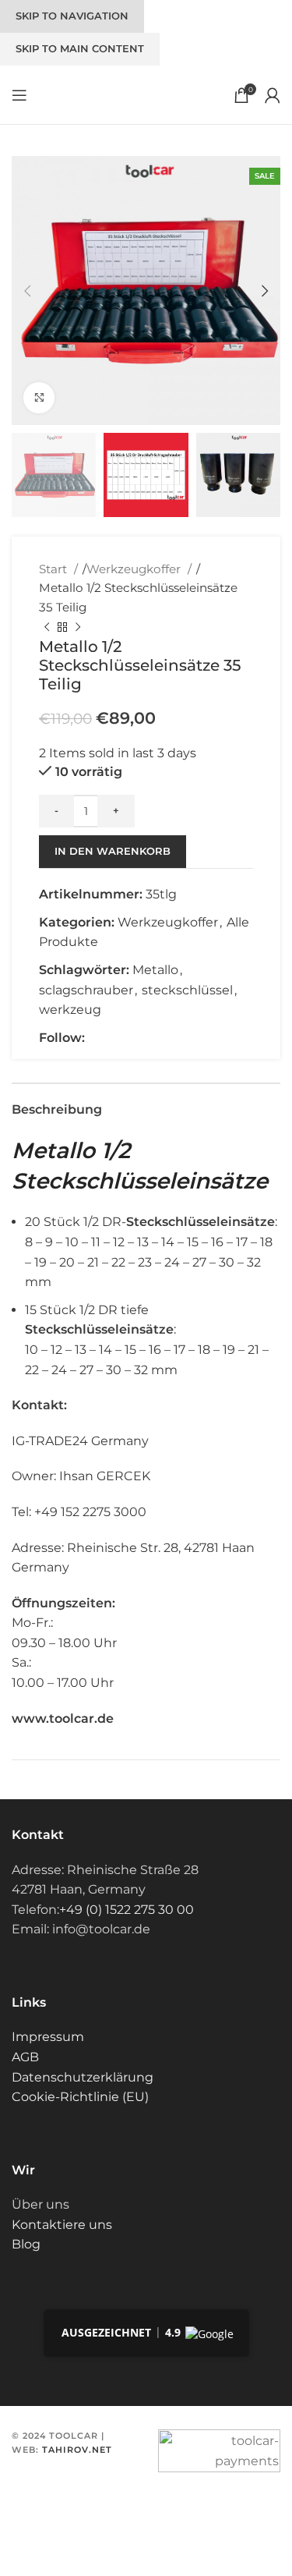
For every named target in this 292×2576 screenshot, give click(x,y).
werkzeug (70, 1010)
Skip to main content (80, 48)
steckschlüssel (187, 990)
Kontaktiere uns (62, 2225)
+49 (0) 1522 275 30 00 (127, 1910)
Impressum (48, 2037)
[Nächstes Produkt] (78, 628)
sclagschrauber (86, 990)
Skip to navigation (72, 16)
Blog (26, 2244)
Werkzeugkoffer (135, 569)
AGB (25, 2057)
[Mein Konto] (273, 95)
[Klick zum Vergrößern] (39, 398)
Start (55, 569)
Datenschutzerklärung (83, 2077)
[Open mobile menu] (19, 95)
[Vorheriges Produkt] (47, 628)
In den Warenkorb (113, 851)
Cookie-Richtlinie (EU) (80, 2097)
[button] (27, 291)
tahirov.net (77, 2450)
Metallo (155, 970)
